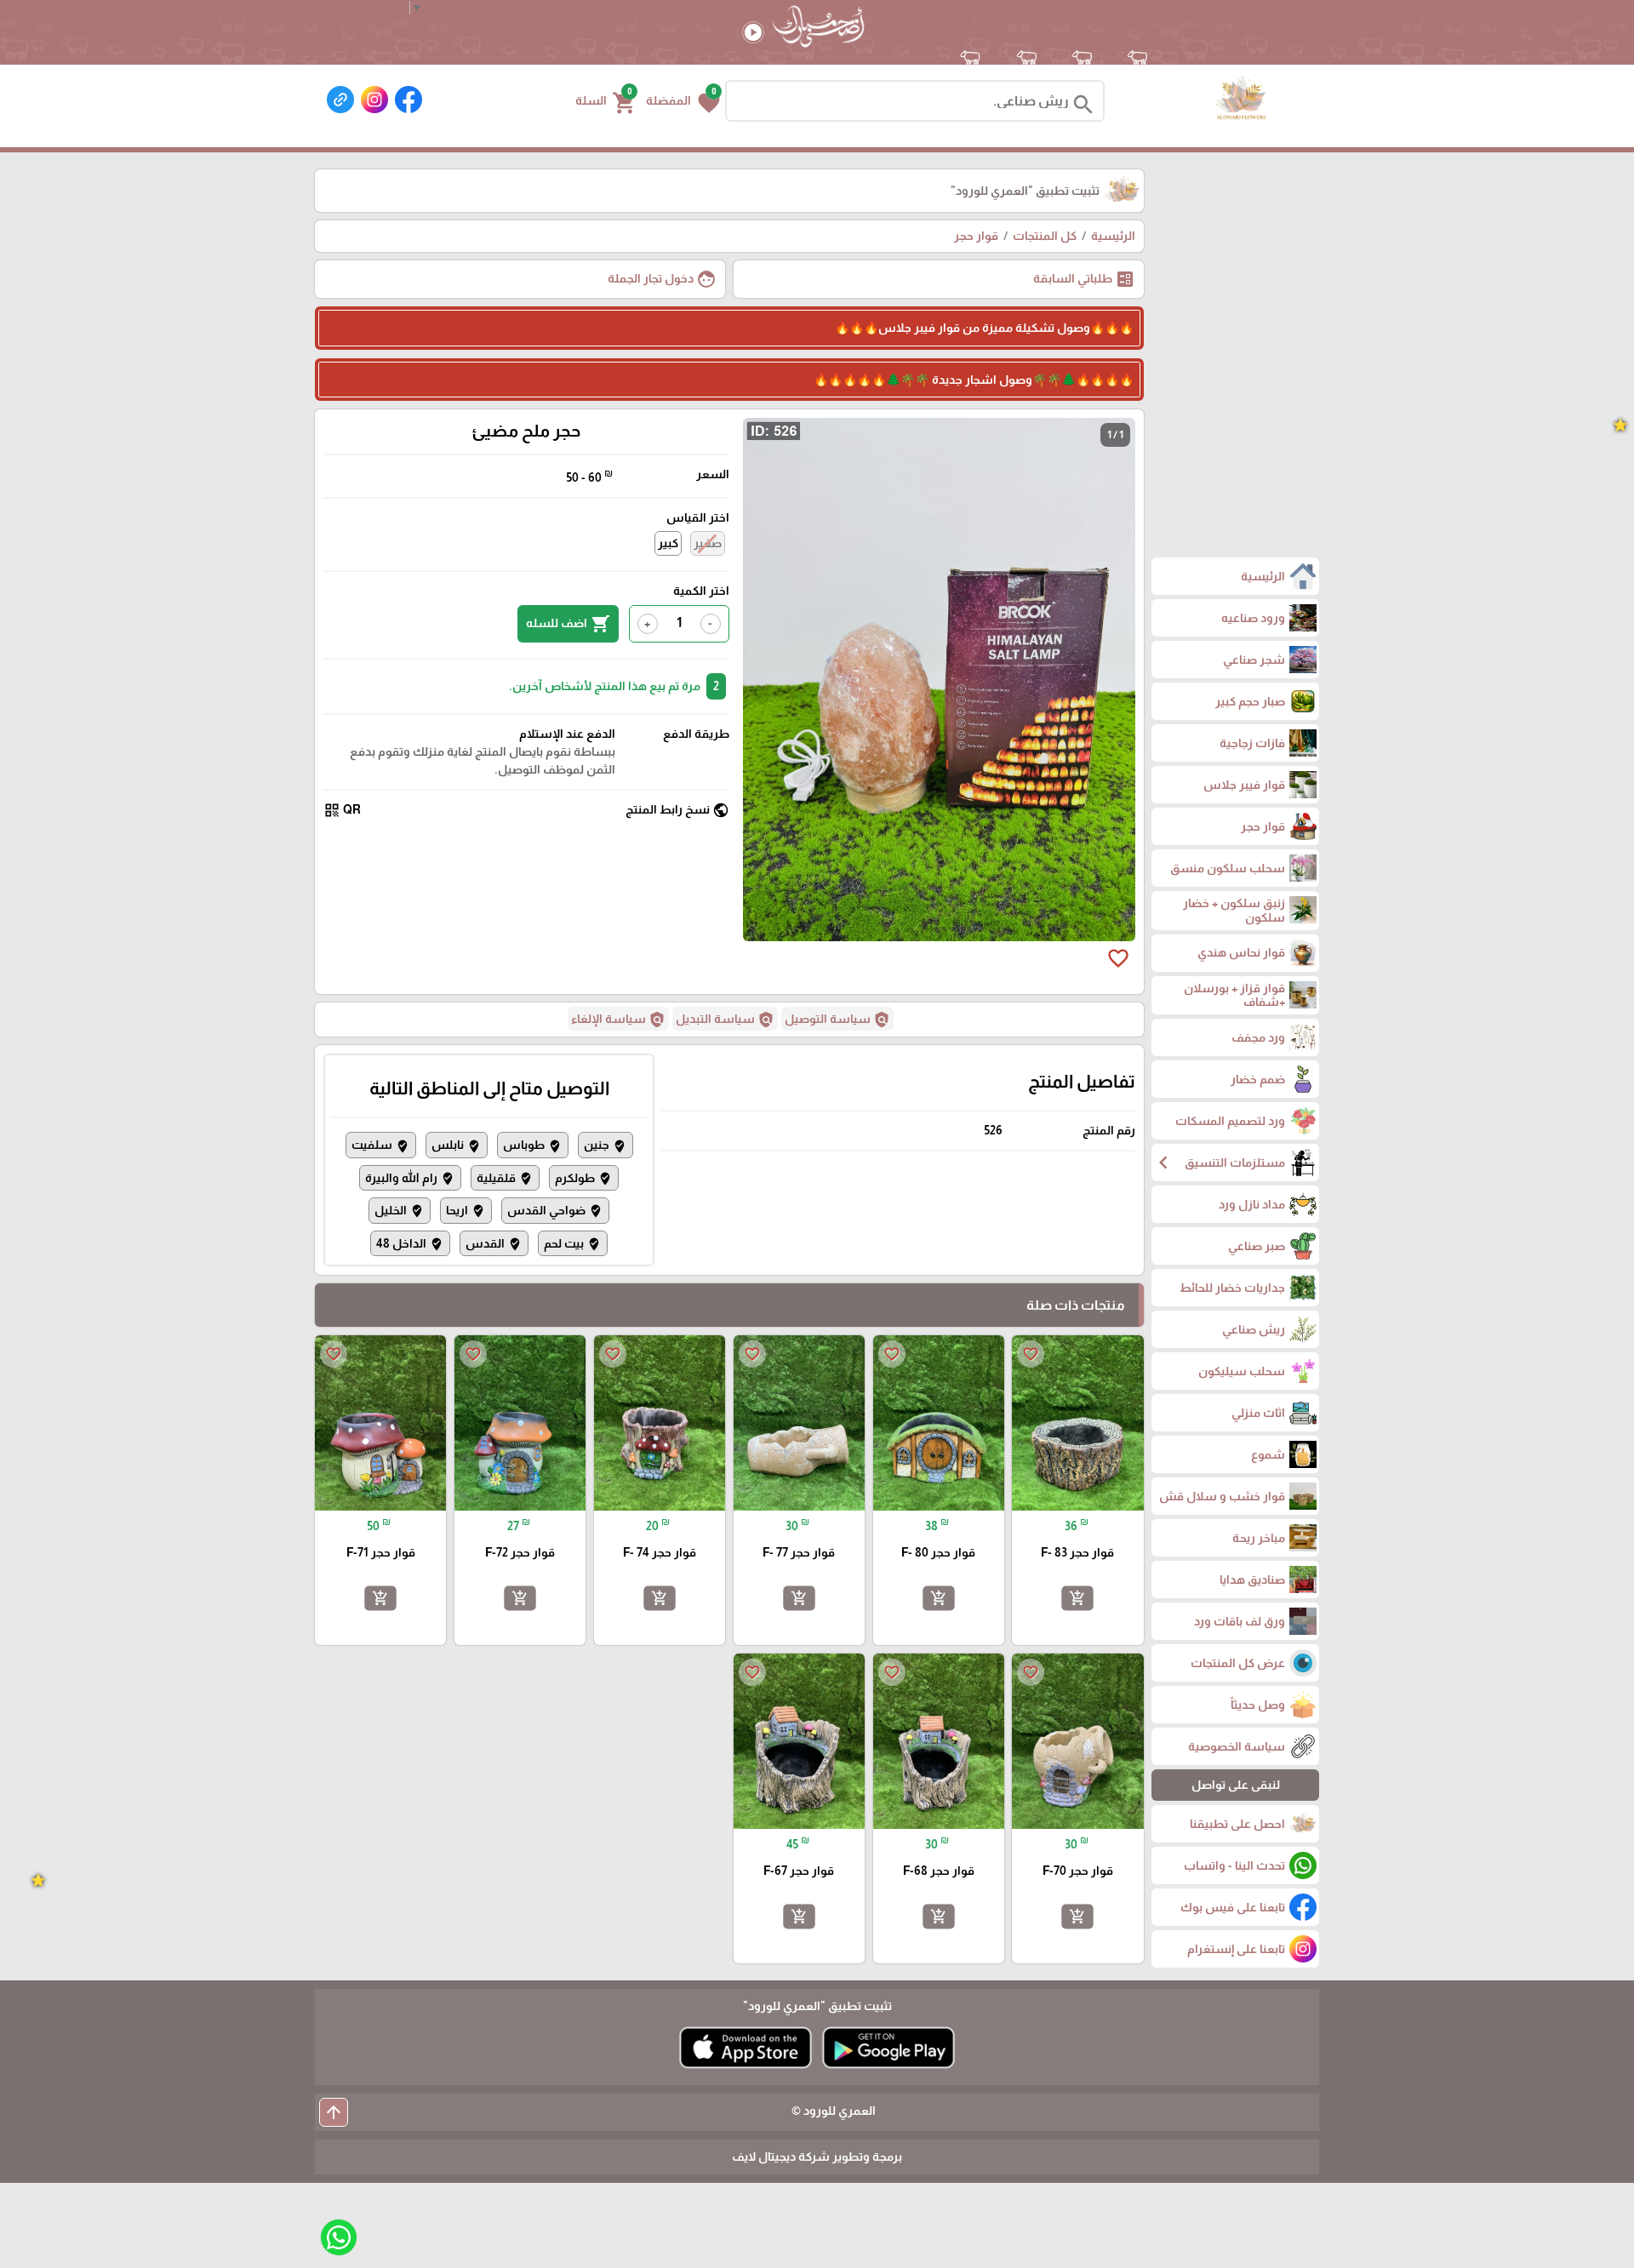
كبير (668, 543)
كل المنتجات (1045, 236)
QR (342, 810)
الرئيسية (1113, 236)
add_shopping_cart (1077, 1598)
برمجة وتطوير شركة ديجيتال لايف (817, 2157)
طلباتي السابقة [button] (1084, 279)
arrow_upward (334, 2112)
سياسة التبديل (725, 1020)
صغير (708, 543)
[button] (683, 101)
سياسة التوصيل (837, 1020)
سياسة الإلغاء (618, 1020)
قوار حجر (976, 236)
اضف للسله (568, 624)
